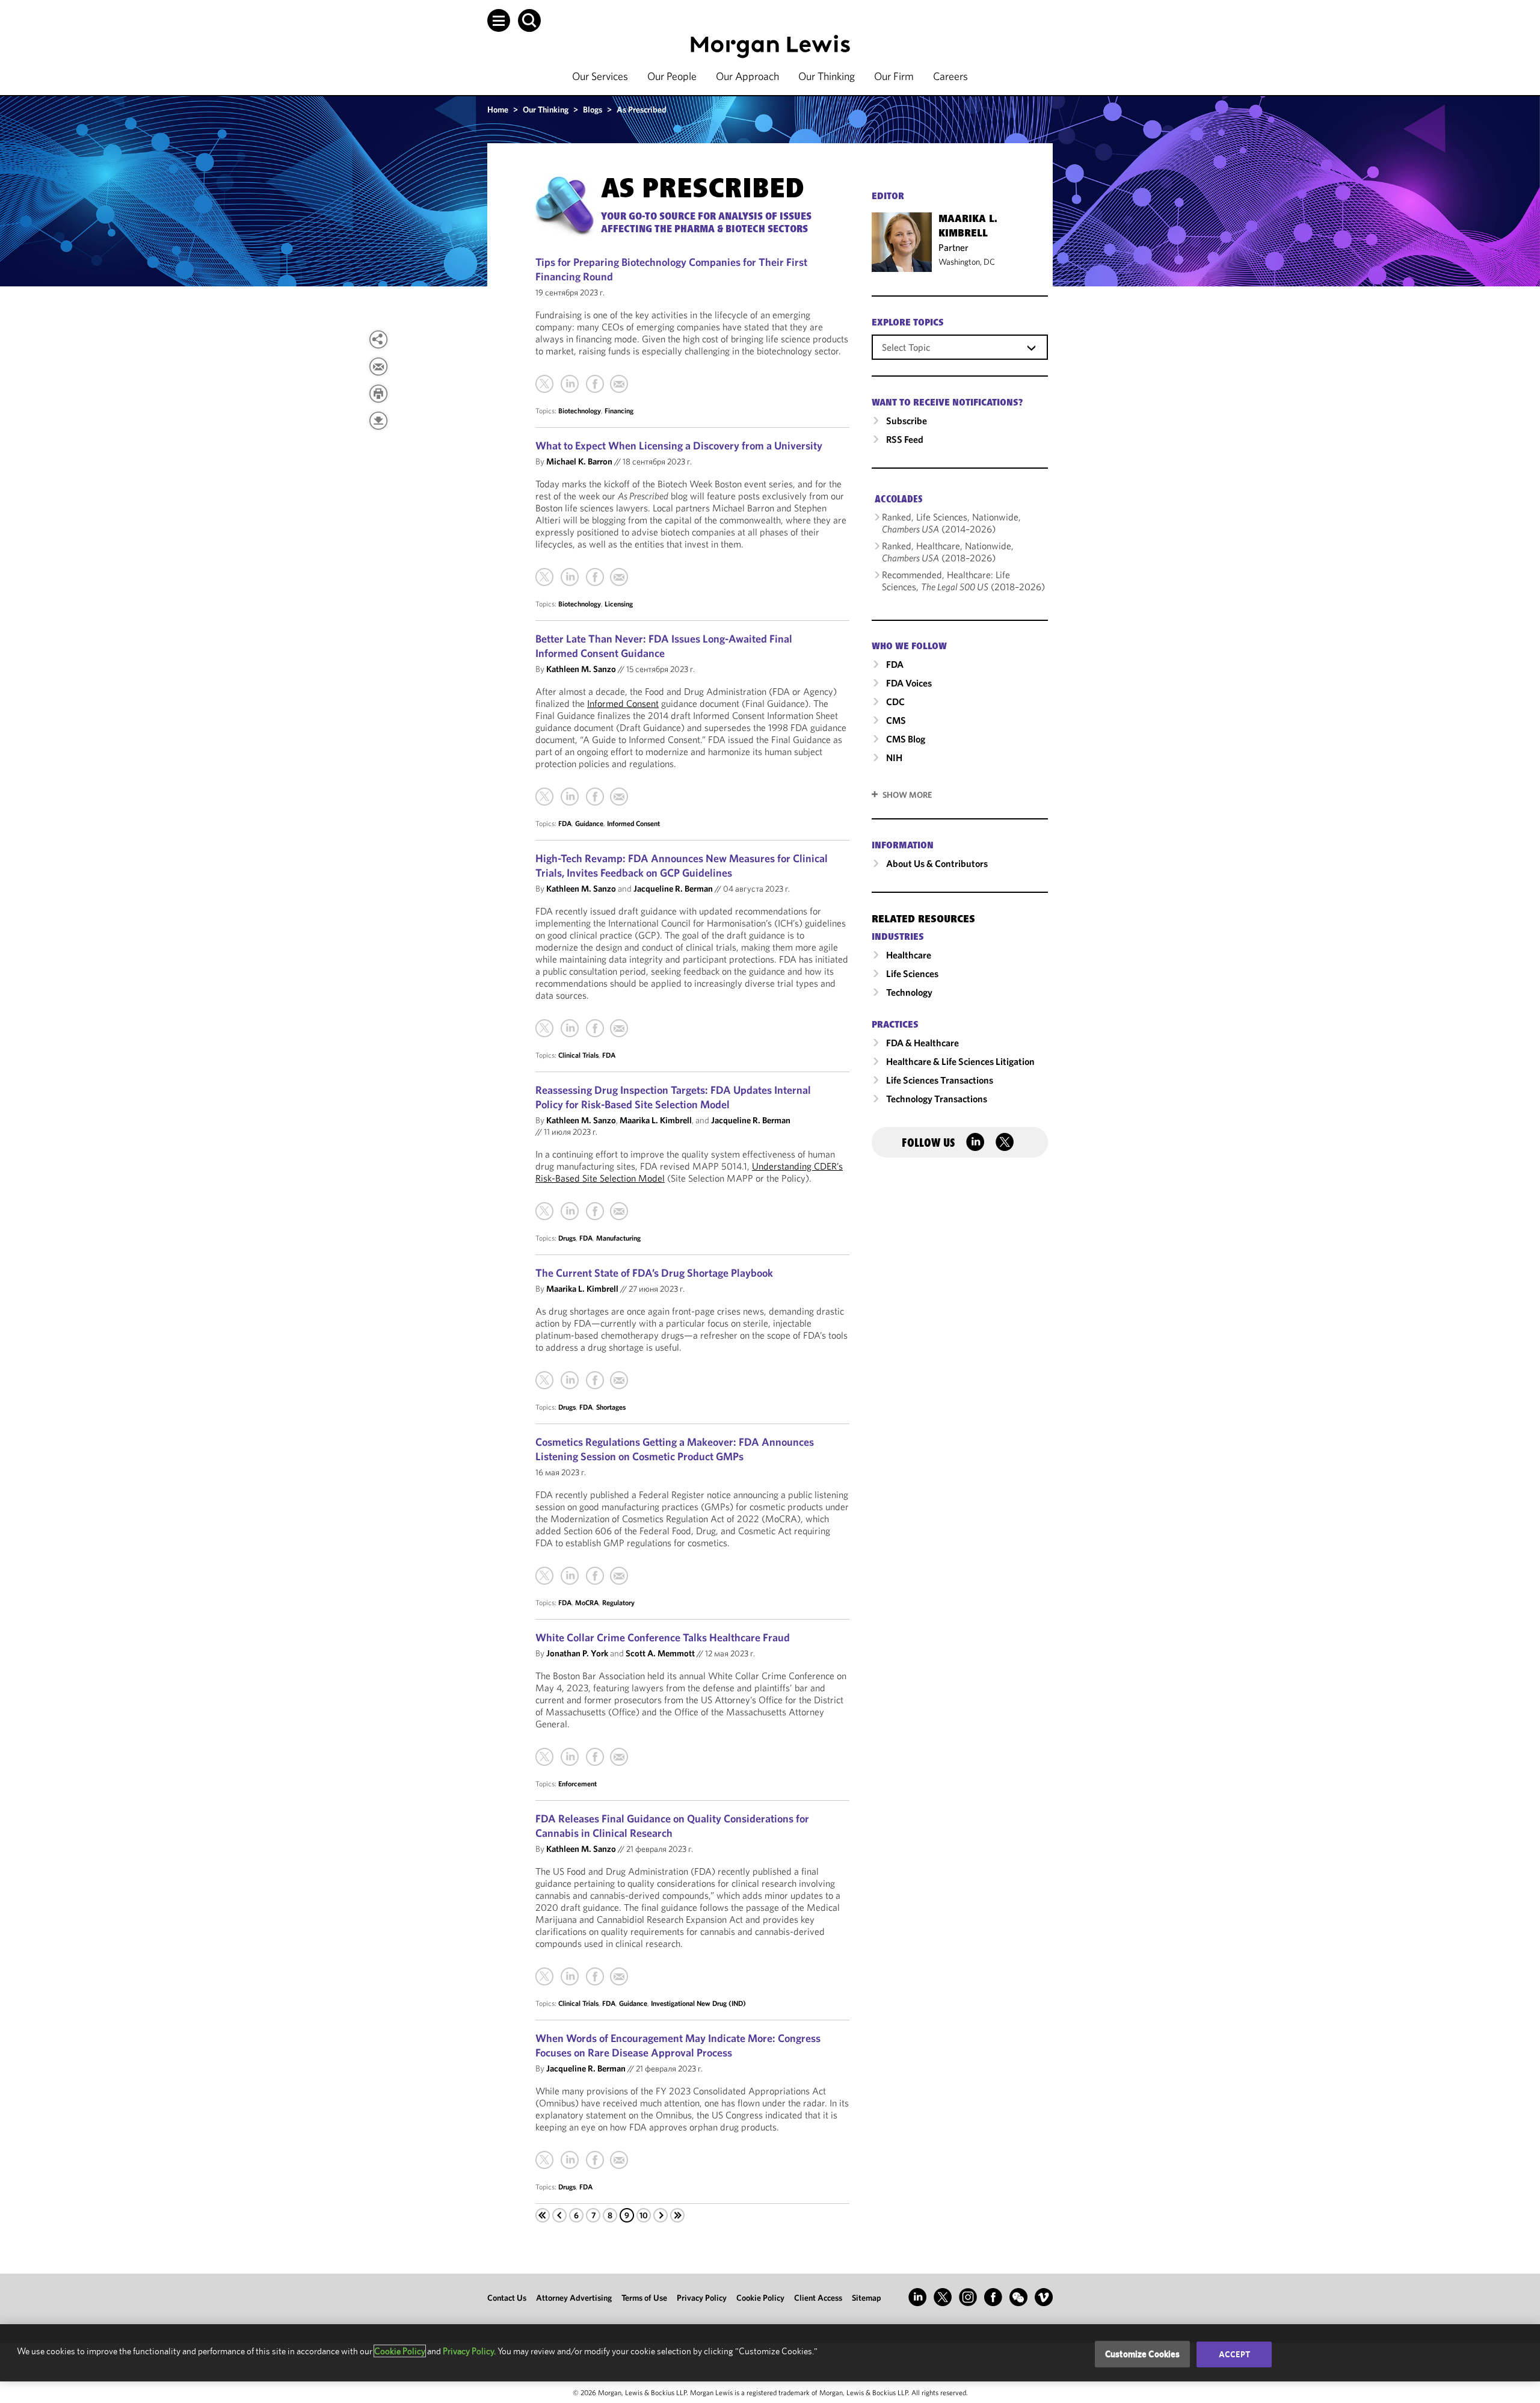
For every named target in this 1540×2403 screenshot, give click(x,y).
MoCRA (587, 1603)
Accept (1234, 2354)
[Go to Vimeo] (1044, 2297)
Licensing (619, 604)
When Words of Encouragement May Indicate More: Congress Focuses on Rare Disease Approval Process (678, 2045)
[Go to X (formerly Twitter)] (943, 2297)
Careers (950, 76)
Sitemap (867, 2298)
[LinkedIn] (570, 384)
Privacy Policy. (469, 2351)
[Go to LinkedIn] (917, 2297)
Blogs (593, 110)
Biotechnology (580, 411)
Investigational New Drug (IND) (698, 2003)
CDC (895, 702)
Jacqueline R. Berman (673, 888)
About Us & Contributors (937, 863)
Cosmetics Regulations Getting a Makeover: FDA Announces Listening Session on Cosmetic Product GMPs (675, 1449)
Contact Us (507, 2298)
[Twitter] (544, 384)
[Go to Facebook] (993, 2297)
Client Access (818, 2298)
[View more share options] (378, 339)
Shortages (611, 1407)
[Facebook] (595, 384)
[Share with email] (378, 366)
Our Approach (747, 76)
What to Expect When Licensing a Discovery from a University (679, 446)
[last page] (677, 2215)
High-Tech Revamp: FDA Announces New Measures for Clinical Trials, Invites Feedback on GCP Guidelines (682, 865)
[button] (499, 20)
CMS (896, 720)
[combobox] (960, 347)
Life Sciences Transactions (940, 1080)
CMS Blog (906, 739)
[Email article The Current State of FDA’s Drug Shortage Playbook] (619, 1380)
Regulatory (618, 1603)
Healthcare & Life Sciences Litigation (960, 1061)
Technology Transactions (937, 1099)
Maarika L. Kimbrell (656, 1120)
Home (498, 110)
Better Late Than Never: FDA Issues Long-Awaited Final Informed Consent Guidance (664, 646)
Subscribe (907, 421)
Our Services (600, 76)
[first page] (543, 2215)
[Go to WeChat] (1018, 2297)
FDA (565, 823)
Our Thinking (827, 76)
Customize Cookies (1143, 2354)
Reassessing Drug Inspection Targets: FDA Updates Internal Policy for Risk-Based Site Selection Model (673, 1097)
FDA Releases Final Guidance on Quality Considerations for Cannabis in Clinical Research (672, 1826)
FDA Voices (909, 683)
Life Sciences (912, 973)
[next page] (661, 2215)
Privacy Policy (702, 2298)
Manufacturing (618, 1238)
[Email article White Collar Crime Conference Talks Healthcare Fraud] (619, 1757)
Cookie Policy (760, 2298)
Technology (909, 992)
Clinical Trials (578, 1055)
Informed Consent (623, 703)
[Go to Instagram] (968, 2297)
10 (644, 2215)
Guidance (589, 823)
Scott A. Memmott (660, 1653)
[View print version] (378, 393)
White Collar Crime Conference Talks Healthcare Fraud (663, 1637)
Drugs (567, 1238)
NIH (894, 757)
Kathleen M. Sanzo (581, 669)
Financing (619, 411)
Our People (672, 76)
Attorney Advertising (574, 2298)
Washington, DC (967, 262)
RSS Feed (905, 439)
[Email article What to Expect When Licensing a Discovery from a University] (619, 577)
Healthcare (909, 955)
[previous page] (559, 2215)
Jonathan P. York (577, 1653)
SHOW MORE (907, 795)
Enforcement (577, 1784)
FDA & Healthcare (922, 1043)
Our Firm (894, 76)
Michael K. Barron (579, 461)
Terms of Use (644, 2298)
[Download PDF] (378, 421)
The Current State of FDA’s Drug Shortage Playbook (654, 1273)
